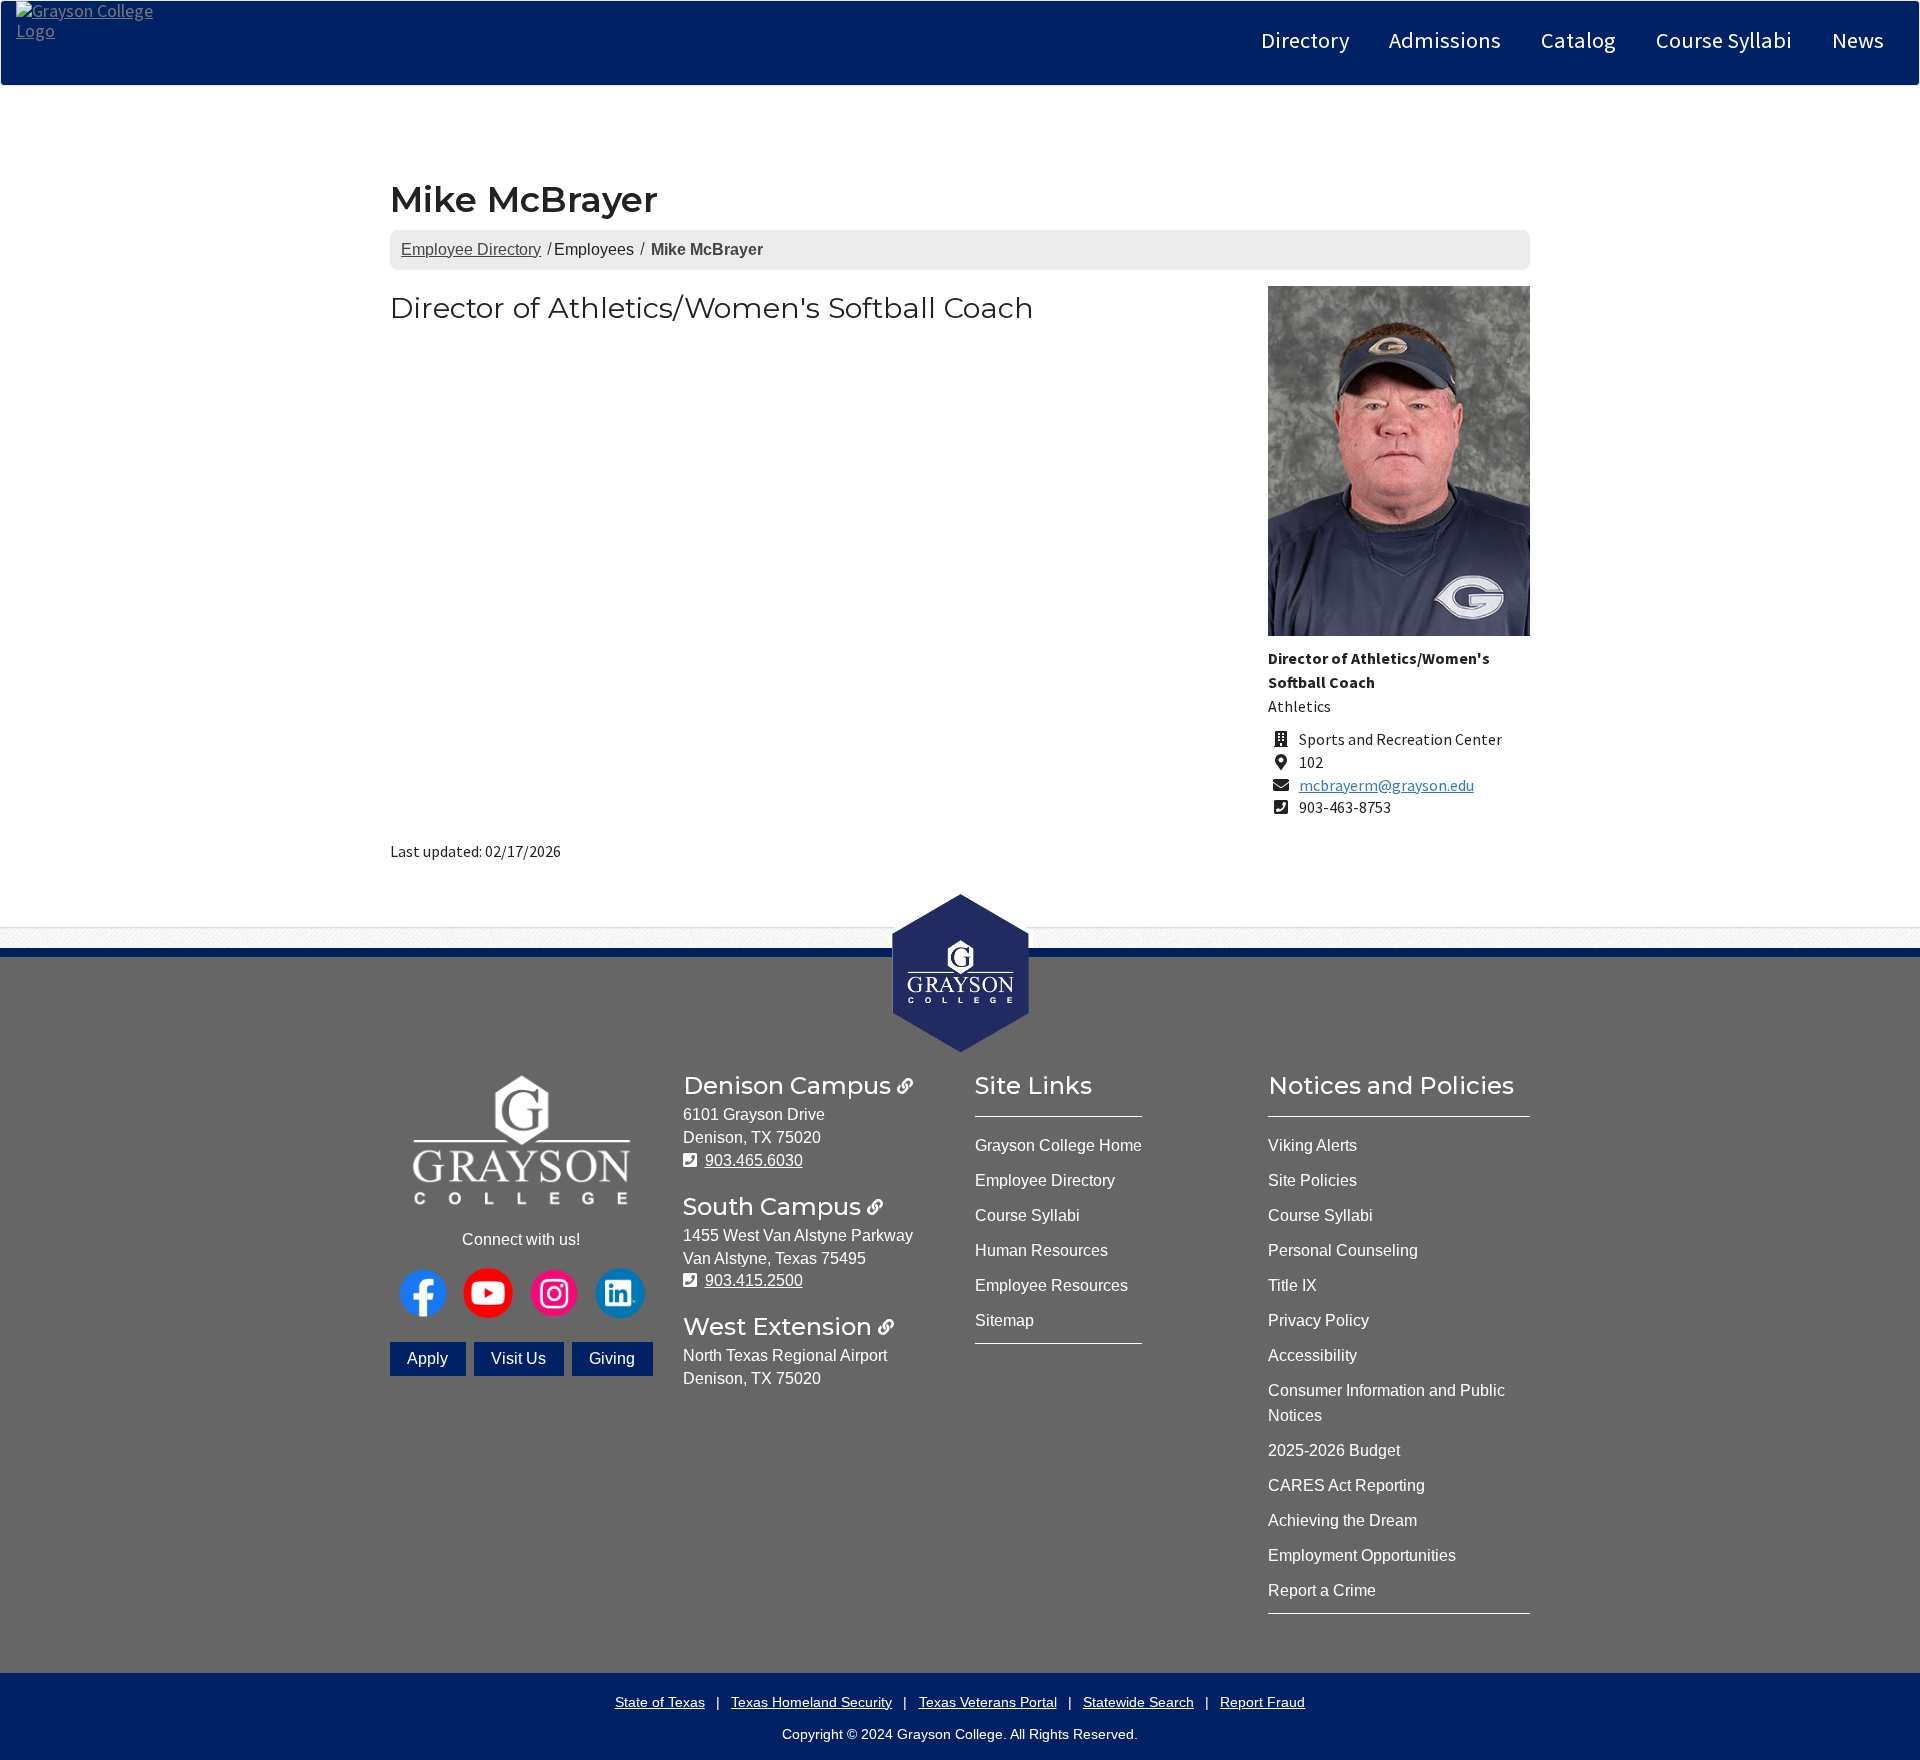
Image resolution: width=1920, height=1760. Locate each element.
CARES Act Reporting (1346, 1485)
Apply (427, 1358)
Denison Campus (790, 1085)
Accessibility (1312, 1355)
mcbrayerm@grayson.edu (1386, 785)
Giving (612, 1358)
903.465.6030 (754, 1160)
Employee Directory (471, 249)
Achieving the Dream (1342, 1520)
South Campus (775, 1206)
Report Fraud (1262, 1702)
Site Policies (1312, 1180)
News (1858, 40)
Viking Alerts (1312, 1145)
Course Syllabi (1724, 40)
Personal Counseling (1343, 1250)
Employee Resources (1051, 1285)
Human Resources (1041, 1250)
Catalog (1578, 40)
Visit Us (518, 1358)
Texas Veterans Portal (988, 1702)
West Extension (780, 1326)
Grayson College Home (1058, 1145)
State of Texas (660, 1702)
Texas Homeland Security (811, 1702)
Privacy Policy (1318, 1320)
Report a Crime (1322, 1590)
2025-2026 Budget (1334, 1450)
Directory (1305, 40)
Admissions (1445, 40)
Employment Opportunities (1362, 1555)
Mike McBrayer (707, 249)
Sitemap (1004, 1320)
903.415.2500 (754, 1280)
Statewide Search (1138, 1702)
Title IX (1292, 1285)
